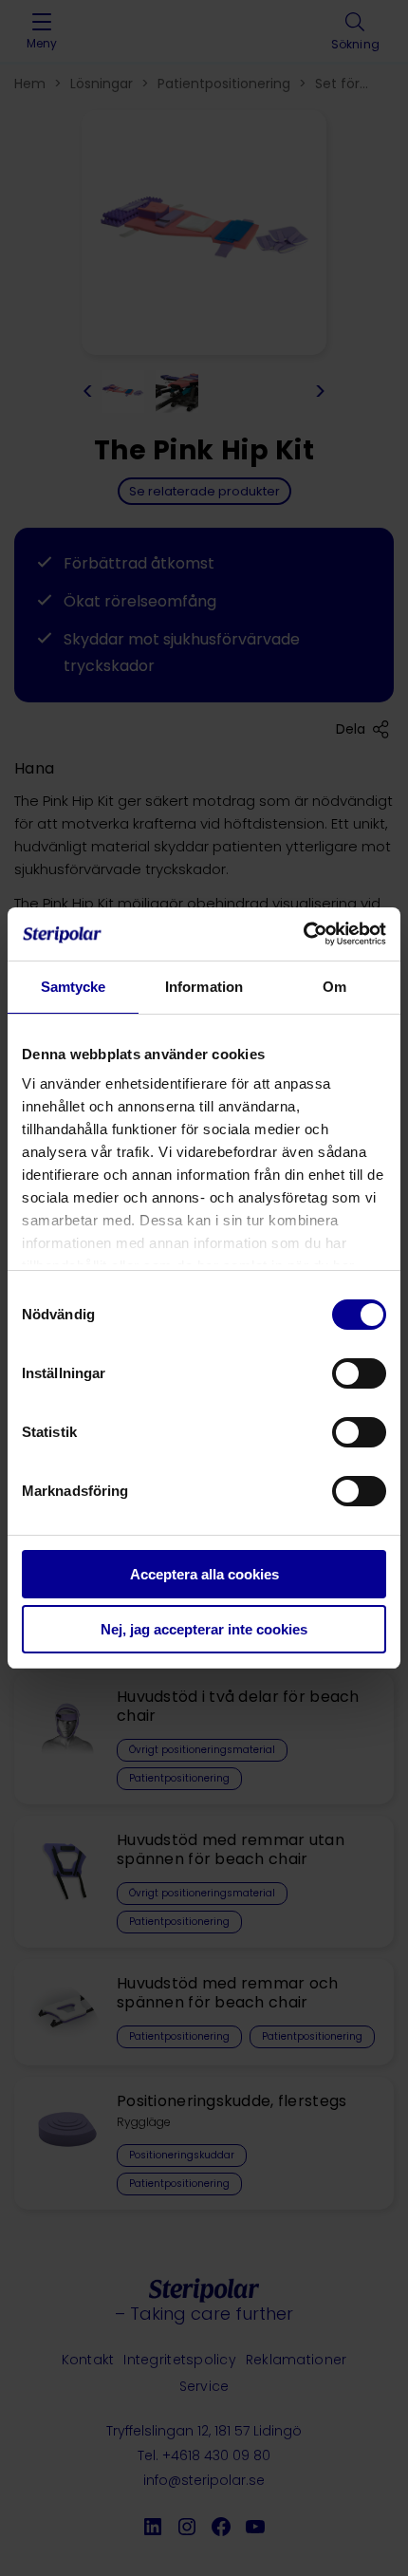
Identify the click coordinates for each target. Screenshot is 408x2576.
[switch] (359, 1373)
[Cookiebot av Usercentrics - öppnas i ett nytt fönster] (303, 934)
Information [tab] (204, 987)
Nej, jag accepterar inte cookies (204, 1629)
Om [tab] (334, 987)
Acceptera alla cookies (204, 1574)
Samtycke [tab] (74, 987)
